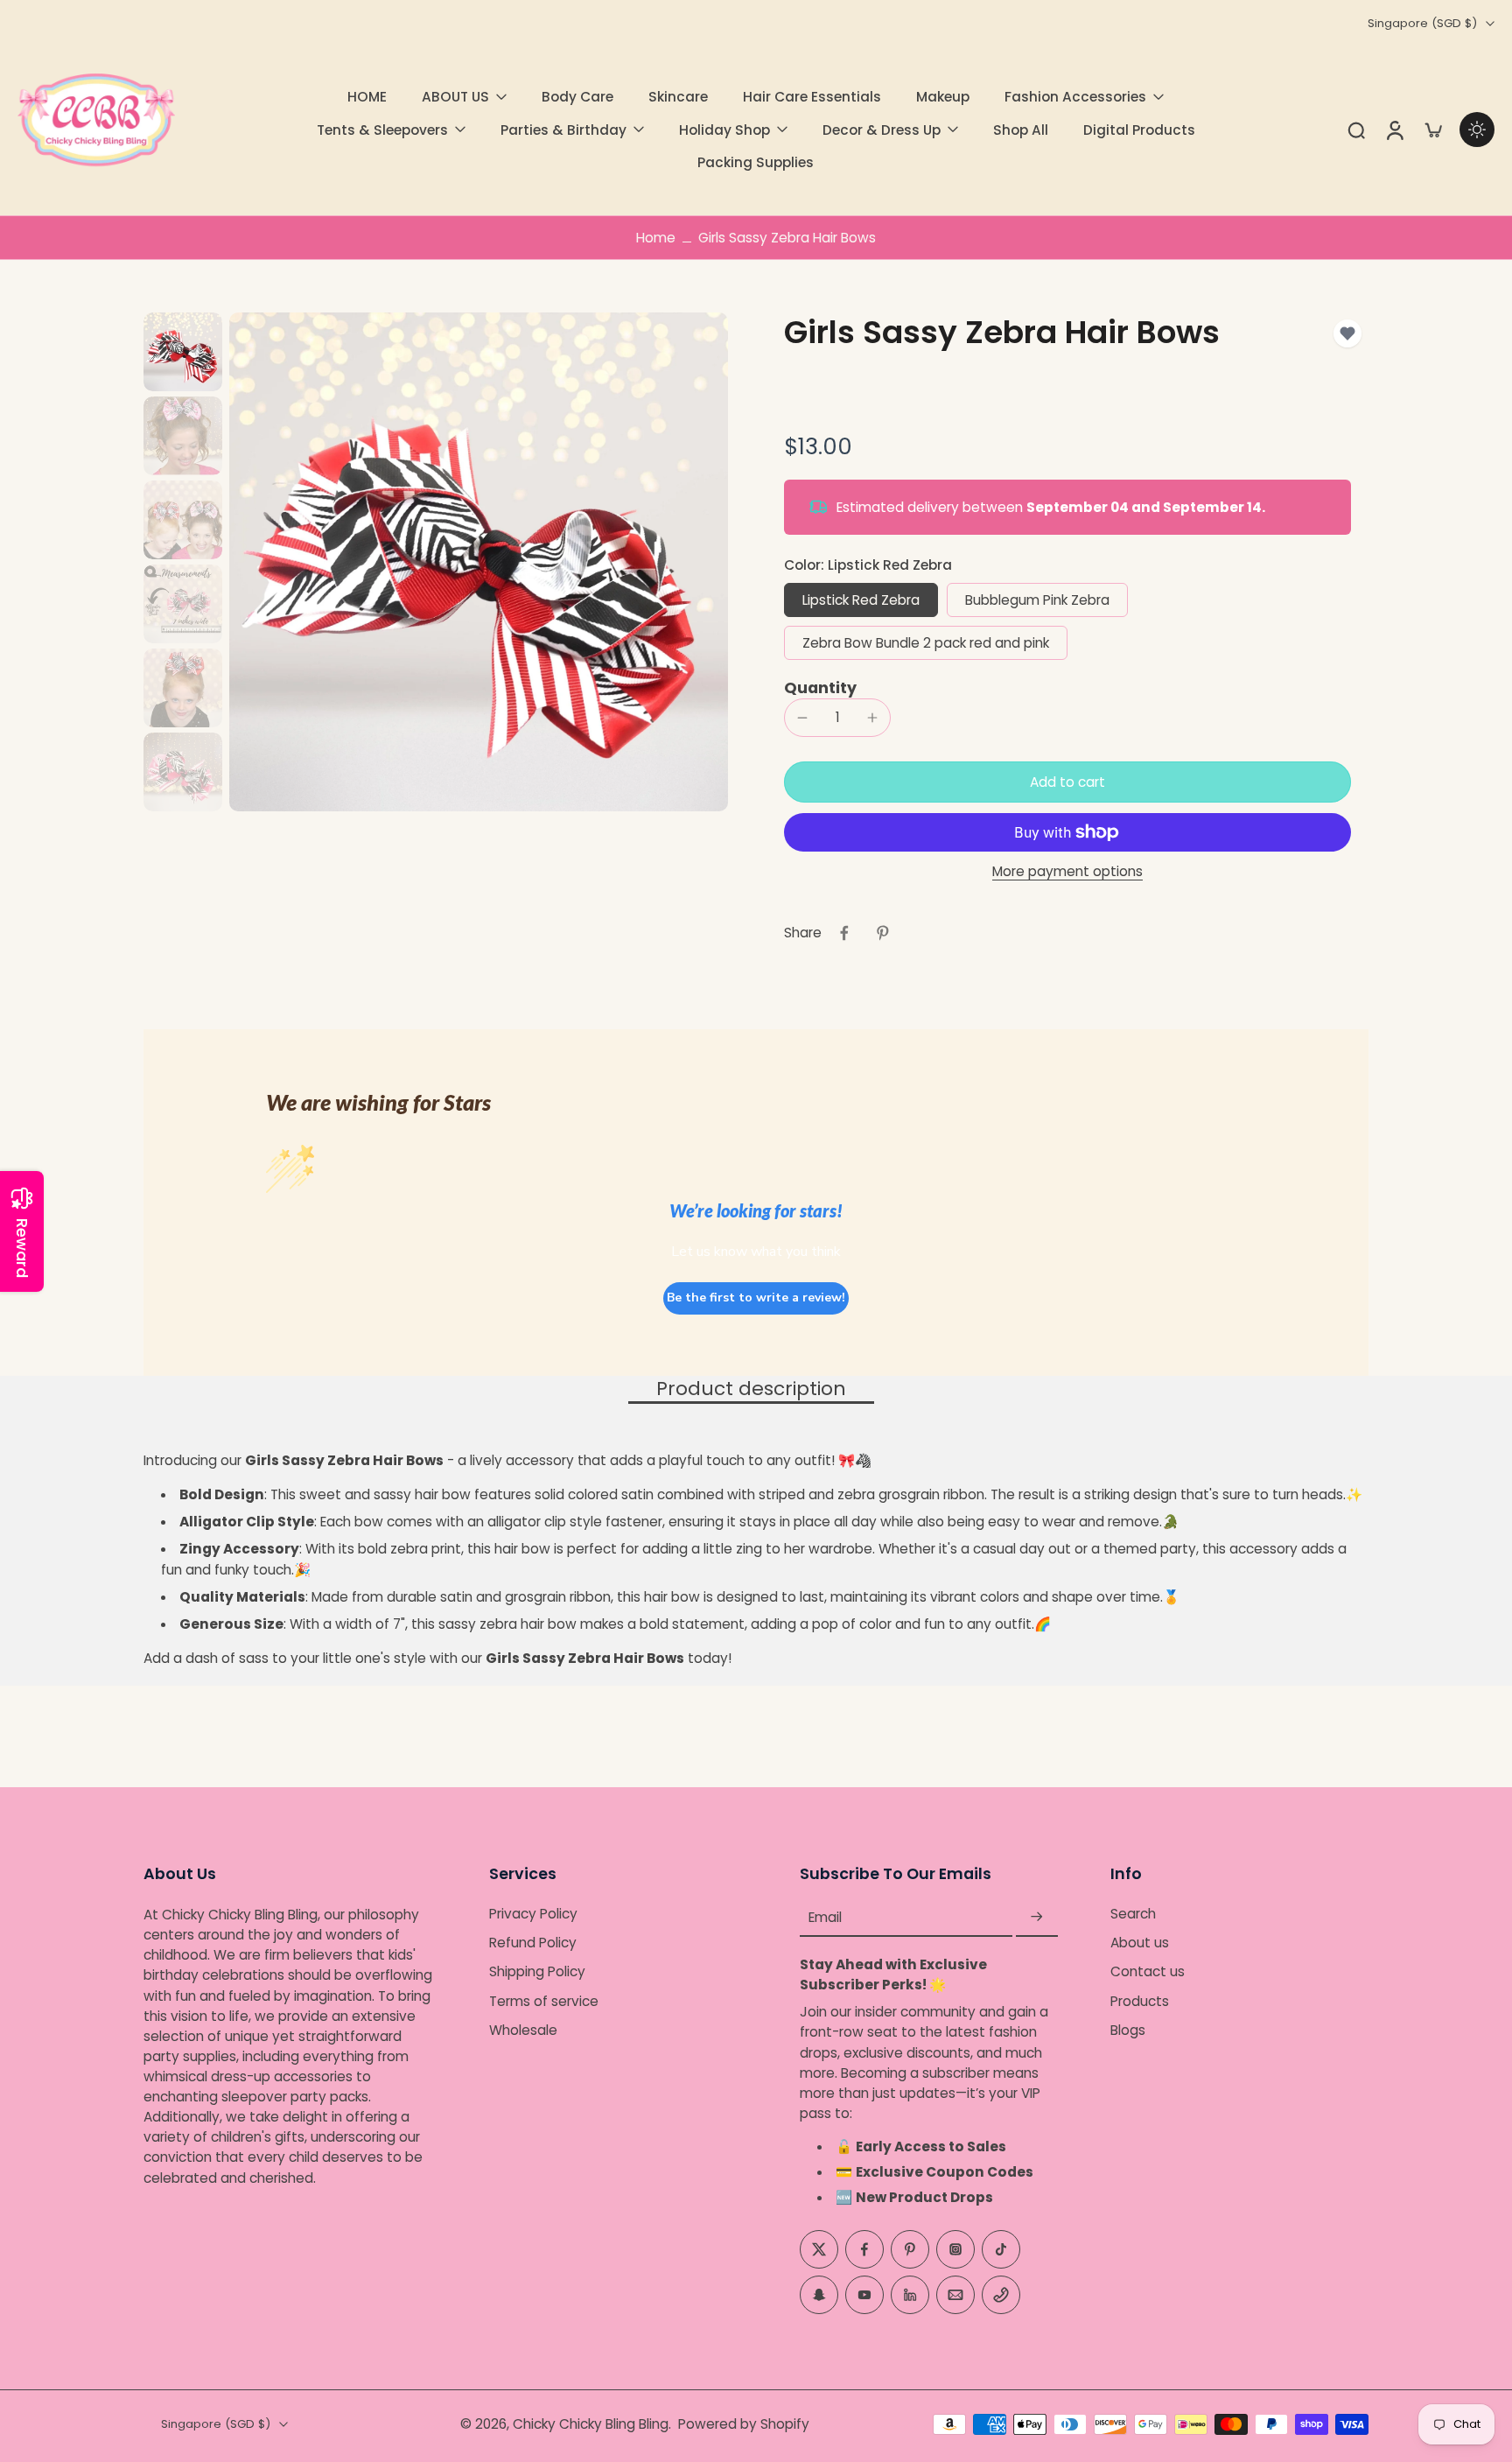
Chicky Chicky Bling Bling (591, 2424)
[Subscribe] (1037, 1917)
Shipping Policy (537, 1972)
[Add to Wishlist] (1347, 333)
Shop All (1021, 130)
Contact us (1148, 1972)
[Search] (1356, 130)
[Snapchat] (819, 2295)
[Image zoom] (479, 562)
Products (1140, 2001)
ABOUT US (455, 97)
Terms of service (544, 2001)
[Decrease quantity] (802, 718)
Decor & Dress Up (882, 130)
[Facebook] (864, 2249)
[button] (1067, 782)
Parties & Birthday (563, 130)
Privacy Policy (533, 1914)
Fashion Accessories (1075, 97)
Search (1133, 1914)
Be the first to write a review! (756, 1298)
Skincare (678, 97)
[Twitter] (819, 2249)
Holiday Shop (724, 130)
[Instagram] (955, 2249)
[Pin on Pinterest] (883, 933)
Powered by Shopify (744, 2424)
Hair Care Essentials (812, 97)
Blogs (1128, 2030)
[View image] (183, 352)
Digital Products (1139, 130)
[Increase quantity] (872, 718)
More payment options (1067, 873)
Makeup (943, 97)
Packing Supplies (756, 162)
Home (656, 238)
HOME (367, 97)
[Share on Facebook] (844, 933)
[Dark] (1477, 130)
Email (825, 1917)
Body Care (577, 97)
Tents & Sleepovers (382, 130)
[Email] (955, 2295)
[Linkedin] (910, 2295)
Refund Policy (533, 1943)
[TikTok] (1001, 2249)
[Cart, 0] (1433, 130)
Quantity (820, 688)
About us (1140, 1943)
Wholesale (523, 2030)
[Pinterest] (910, 2249)
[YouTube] (864, 2295)
